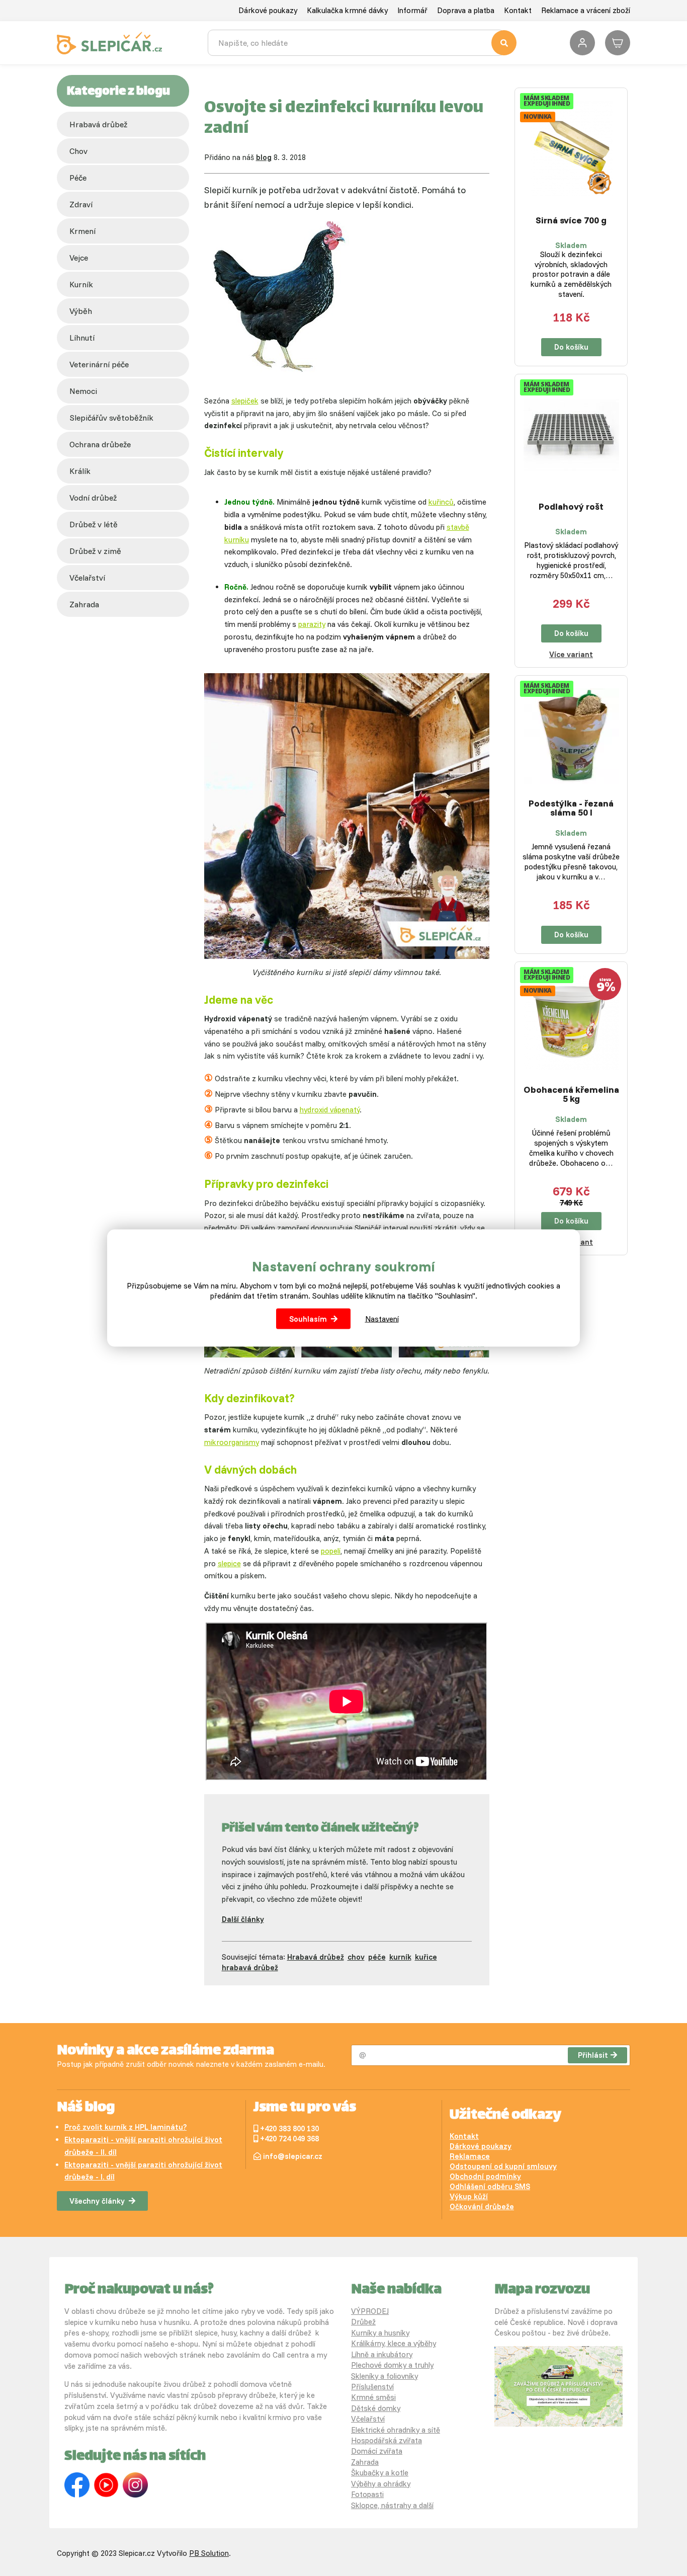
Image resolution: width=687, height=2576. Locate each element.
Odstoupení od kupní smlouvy (503, 2166)
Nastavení (382, 1318)
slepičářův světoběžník (111, 418)
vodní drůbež (93, 498)
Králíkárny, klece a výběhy (394, 2343)
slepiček (245, 401)
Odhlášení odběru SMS (490, 2186)
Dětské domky (376, 2408)
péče (78, 178)
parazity (312, 624)
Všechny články (97, 2201)
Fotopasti (367, 2494)
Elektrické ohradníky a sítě (396, 2430)
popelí (331, 1551)
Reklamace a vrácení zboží (586, 10)
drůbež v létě (94, 524)
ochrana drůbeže (100, 444)
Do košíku (571, 347)
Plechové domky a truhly (392, 2365)
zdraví (81, 204)
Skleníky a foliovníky (384, 2376)
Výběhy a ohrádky (381, 2484)
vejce (79, 258)
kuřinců (441, 502)
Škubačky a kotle (380, 2473)
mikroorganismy (232, 1442)
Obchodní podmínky (485, 2176)
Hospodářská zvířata (387, 2440)
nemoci (83, 391)
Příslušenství (372, 2387)
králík (80, 471)
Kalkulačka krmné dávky (347, 10)
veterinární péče (99, 364)
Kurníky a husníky (380, 2333)
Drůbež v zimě (95, 551)
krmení (82, 231)
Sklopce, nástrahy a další (392, 2505)
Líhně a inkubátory (382, 2354)
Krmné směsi (373, 2397)
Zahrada (84, 604)
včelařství (87, 578)
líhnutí (82, 338)
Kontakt (518, 10)
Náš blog (86, 2108)
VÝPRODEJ (370, 2311)
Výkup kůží (469, 2196)
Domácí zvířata (377, 2451)
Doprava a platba (466, 10)
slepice (229, 1563)
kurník (81, 284)
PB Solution (209, 2553)
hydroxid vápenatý (330, 1110)
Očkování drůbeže (482, 2206)
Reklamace (470, 2156)
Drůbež (363, 2322)
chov (78, 151)
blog (264, 157)
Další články (243, 1919)
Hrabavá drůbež (98, 124)
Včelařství (368, 2419)
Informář (412, 10)
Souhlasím (308, 1318)
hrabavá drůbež (250, 1967)
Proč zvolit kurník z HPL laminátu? (125, 2127)
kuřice (426, 1957)
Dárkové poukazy (268, 10)
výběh (81, 311)
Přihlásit (593, 2055)
